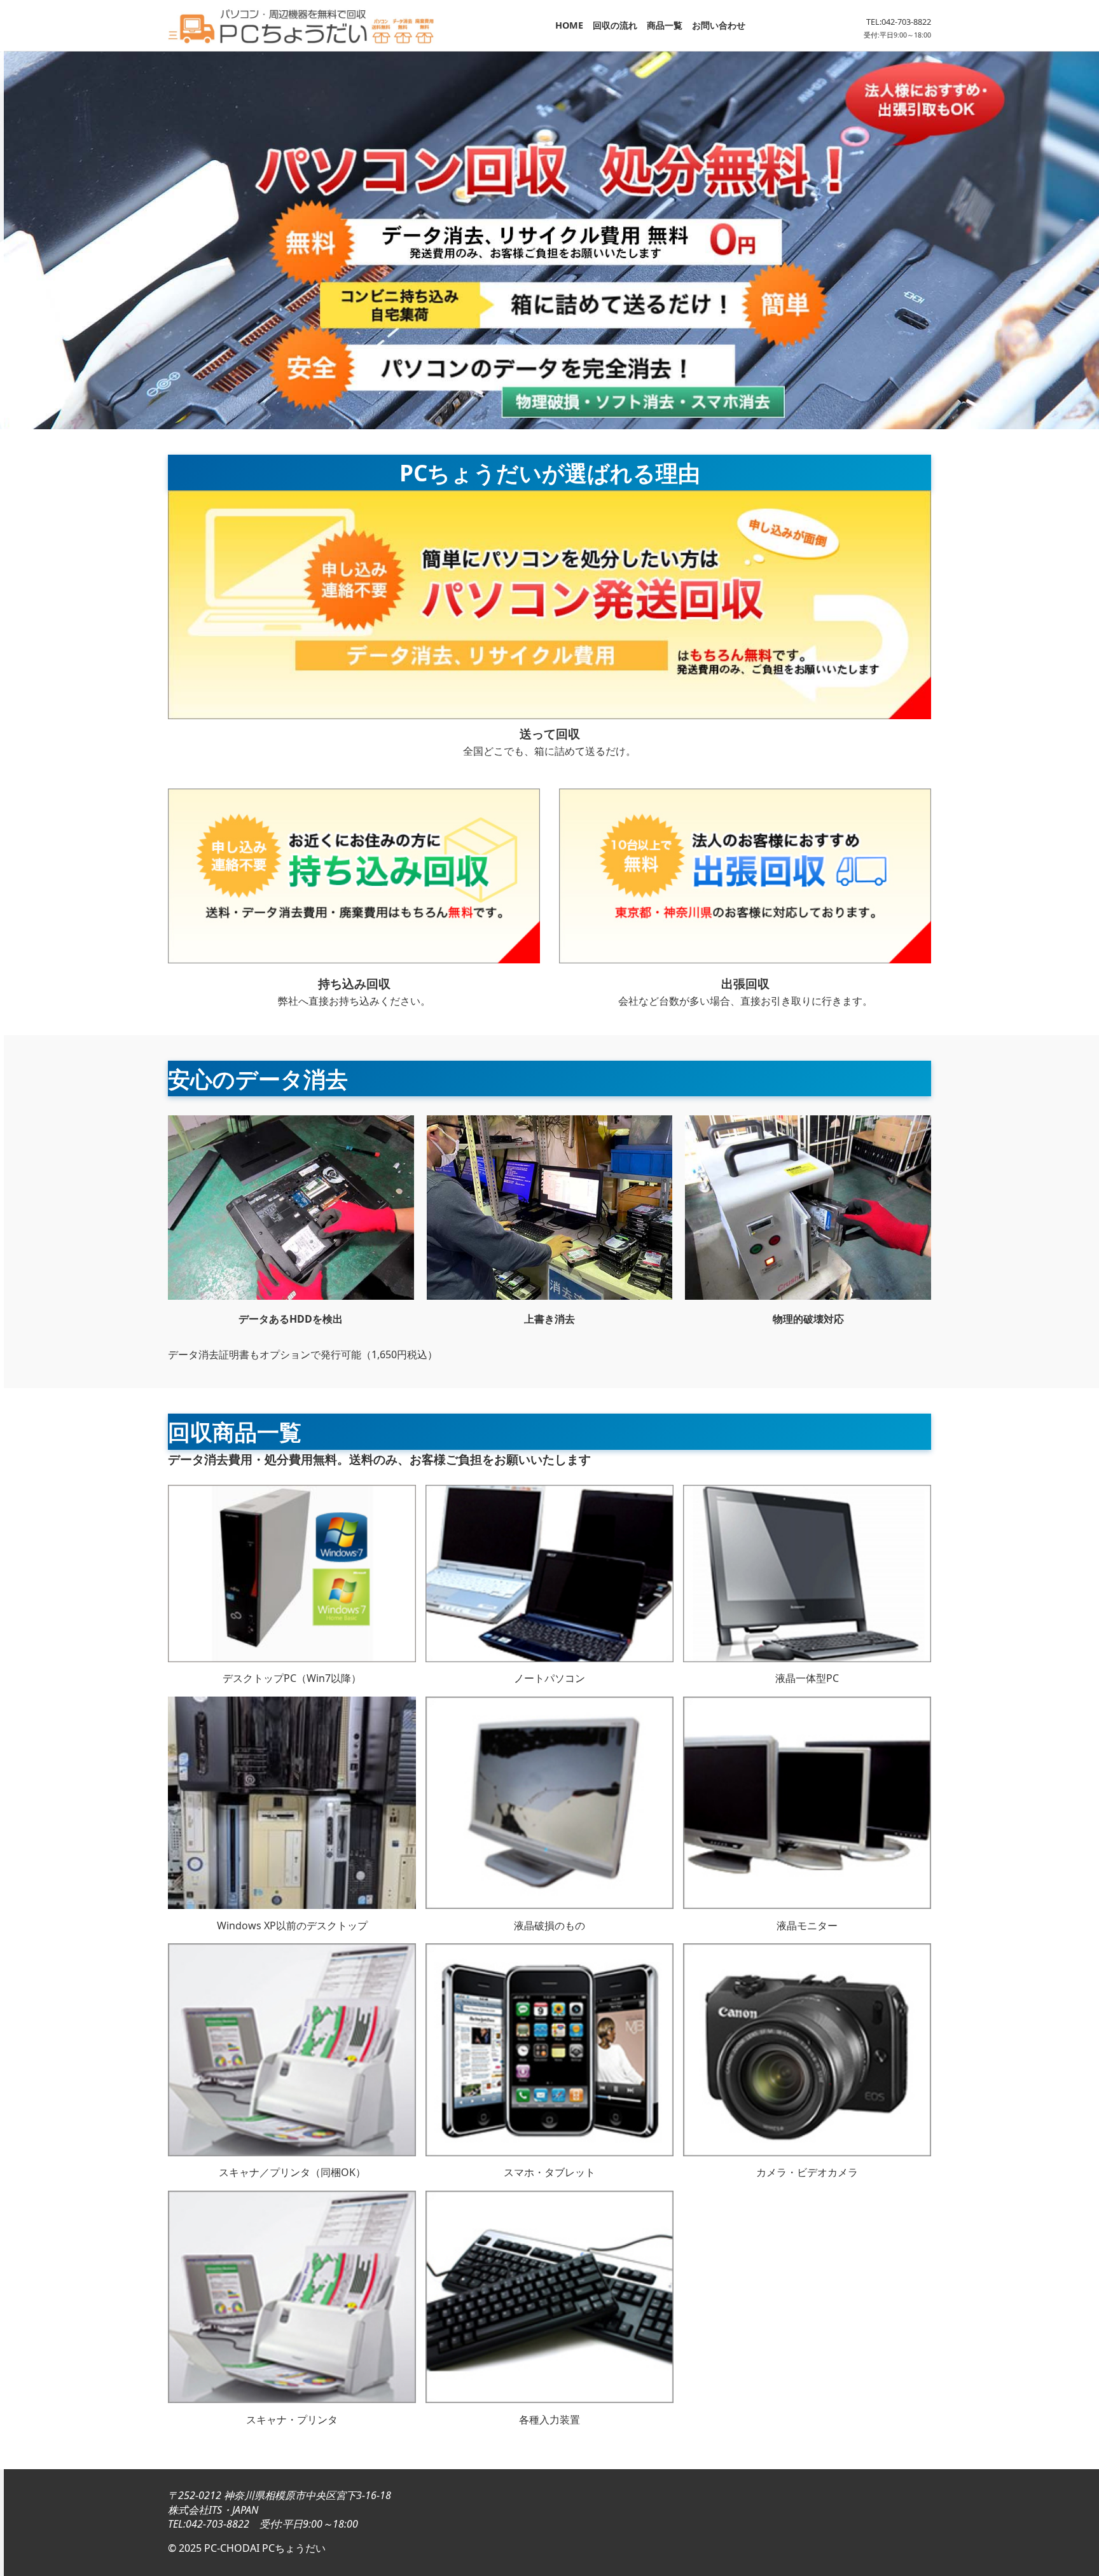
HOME (569, 25)
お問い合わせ (719, 25)
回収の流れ (615, 25)
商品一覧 (665, 25)
